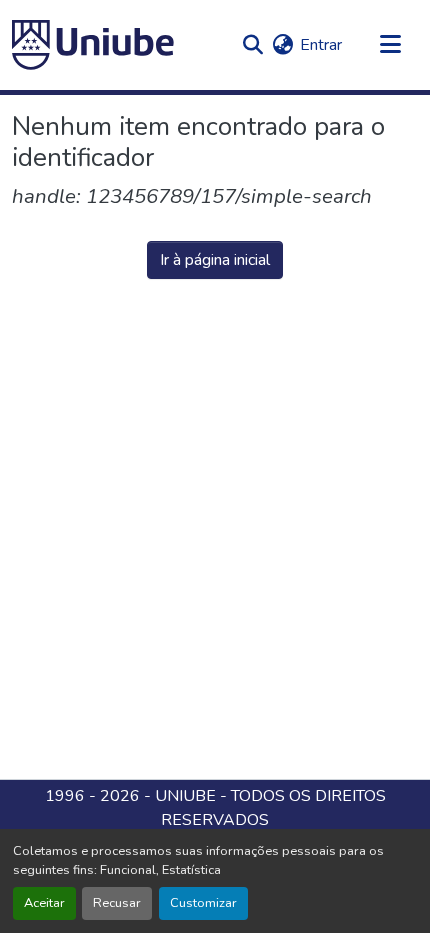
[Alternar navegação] (390, 45)
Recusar (117, 903)
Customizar (203, 903)
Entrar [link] (321, 45)
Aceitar (44, 903)
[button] (93, 45)
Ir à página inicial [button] (215, 260)
